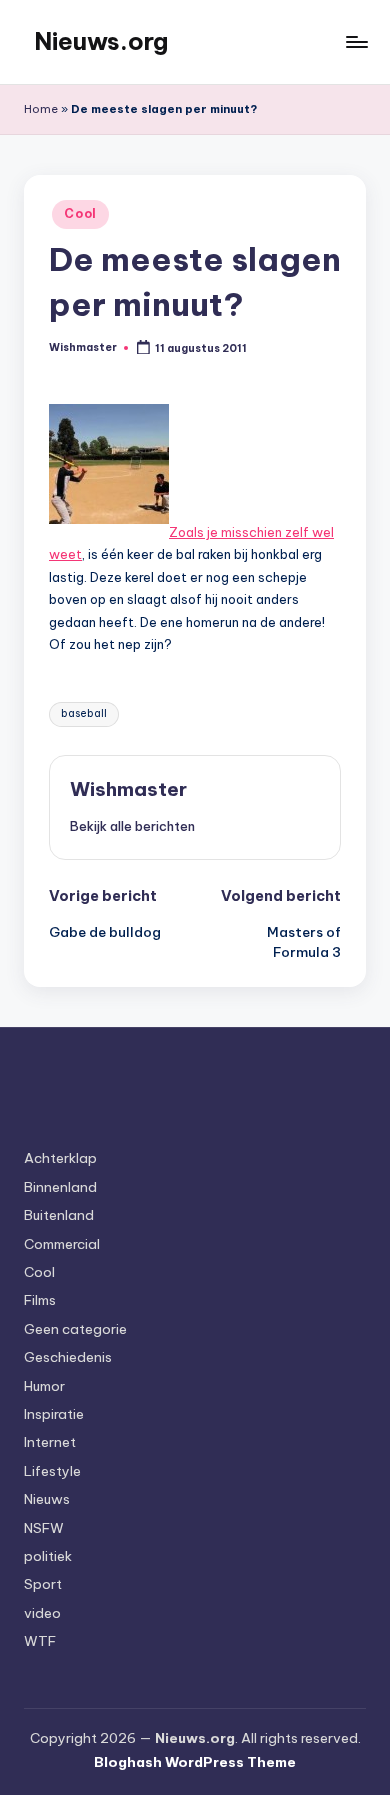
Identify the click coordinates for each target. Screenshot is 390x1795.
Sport (43, 1584)
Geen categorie (75, 1329)
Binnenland (60, 1187)
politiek (48, 1556)
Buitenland (59, 1215)
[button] (132, 826)
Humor (44, 1386)
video (42, 1613)
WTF (40, 1641)
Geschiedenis (68, 1357)
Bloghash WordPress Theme (195, 1762)
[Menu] (356, 41)
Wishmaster (128, 789)
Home (41, 109)
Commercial (62, 1244)
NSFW (44, 1528)
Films (40, 1300)
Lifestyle (52, 1471)
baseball (84, 713)
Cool (80, 213)
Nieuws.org (101, 41)
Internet (50, 1442)
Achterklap (60, 1158)
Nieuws (47, 1499)
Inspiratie (54, 1414)
